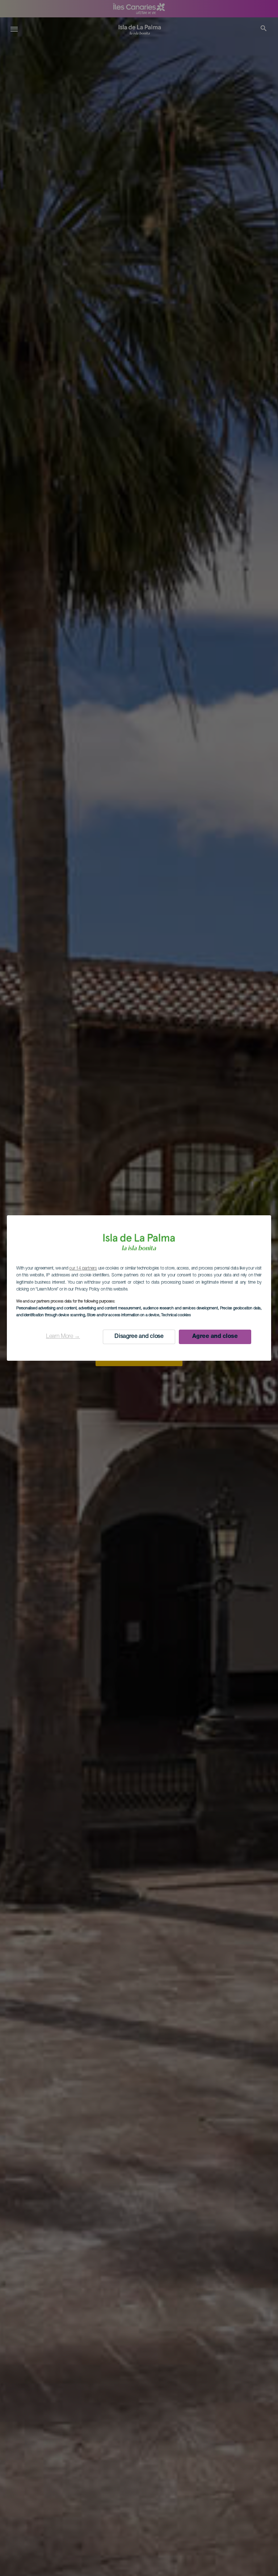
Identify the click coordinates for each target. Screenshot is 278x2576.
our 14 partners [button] (83, 1268)
